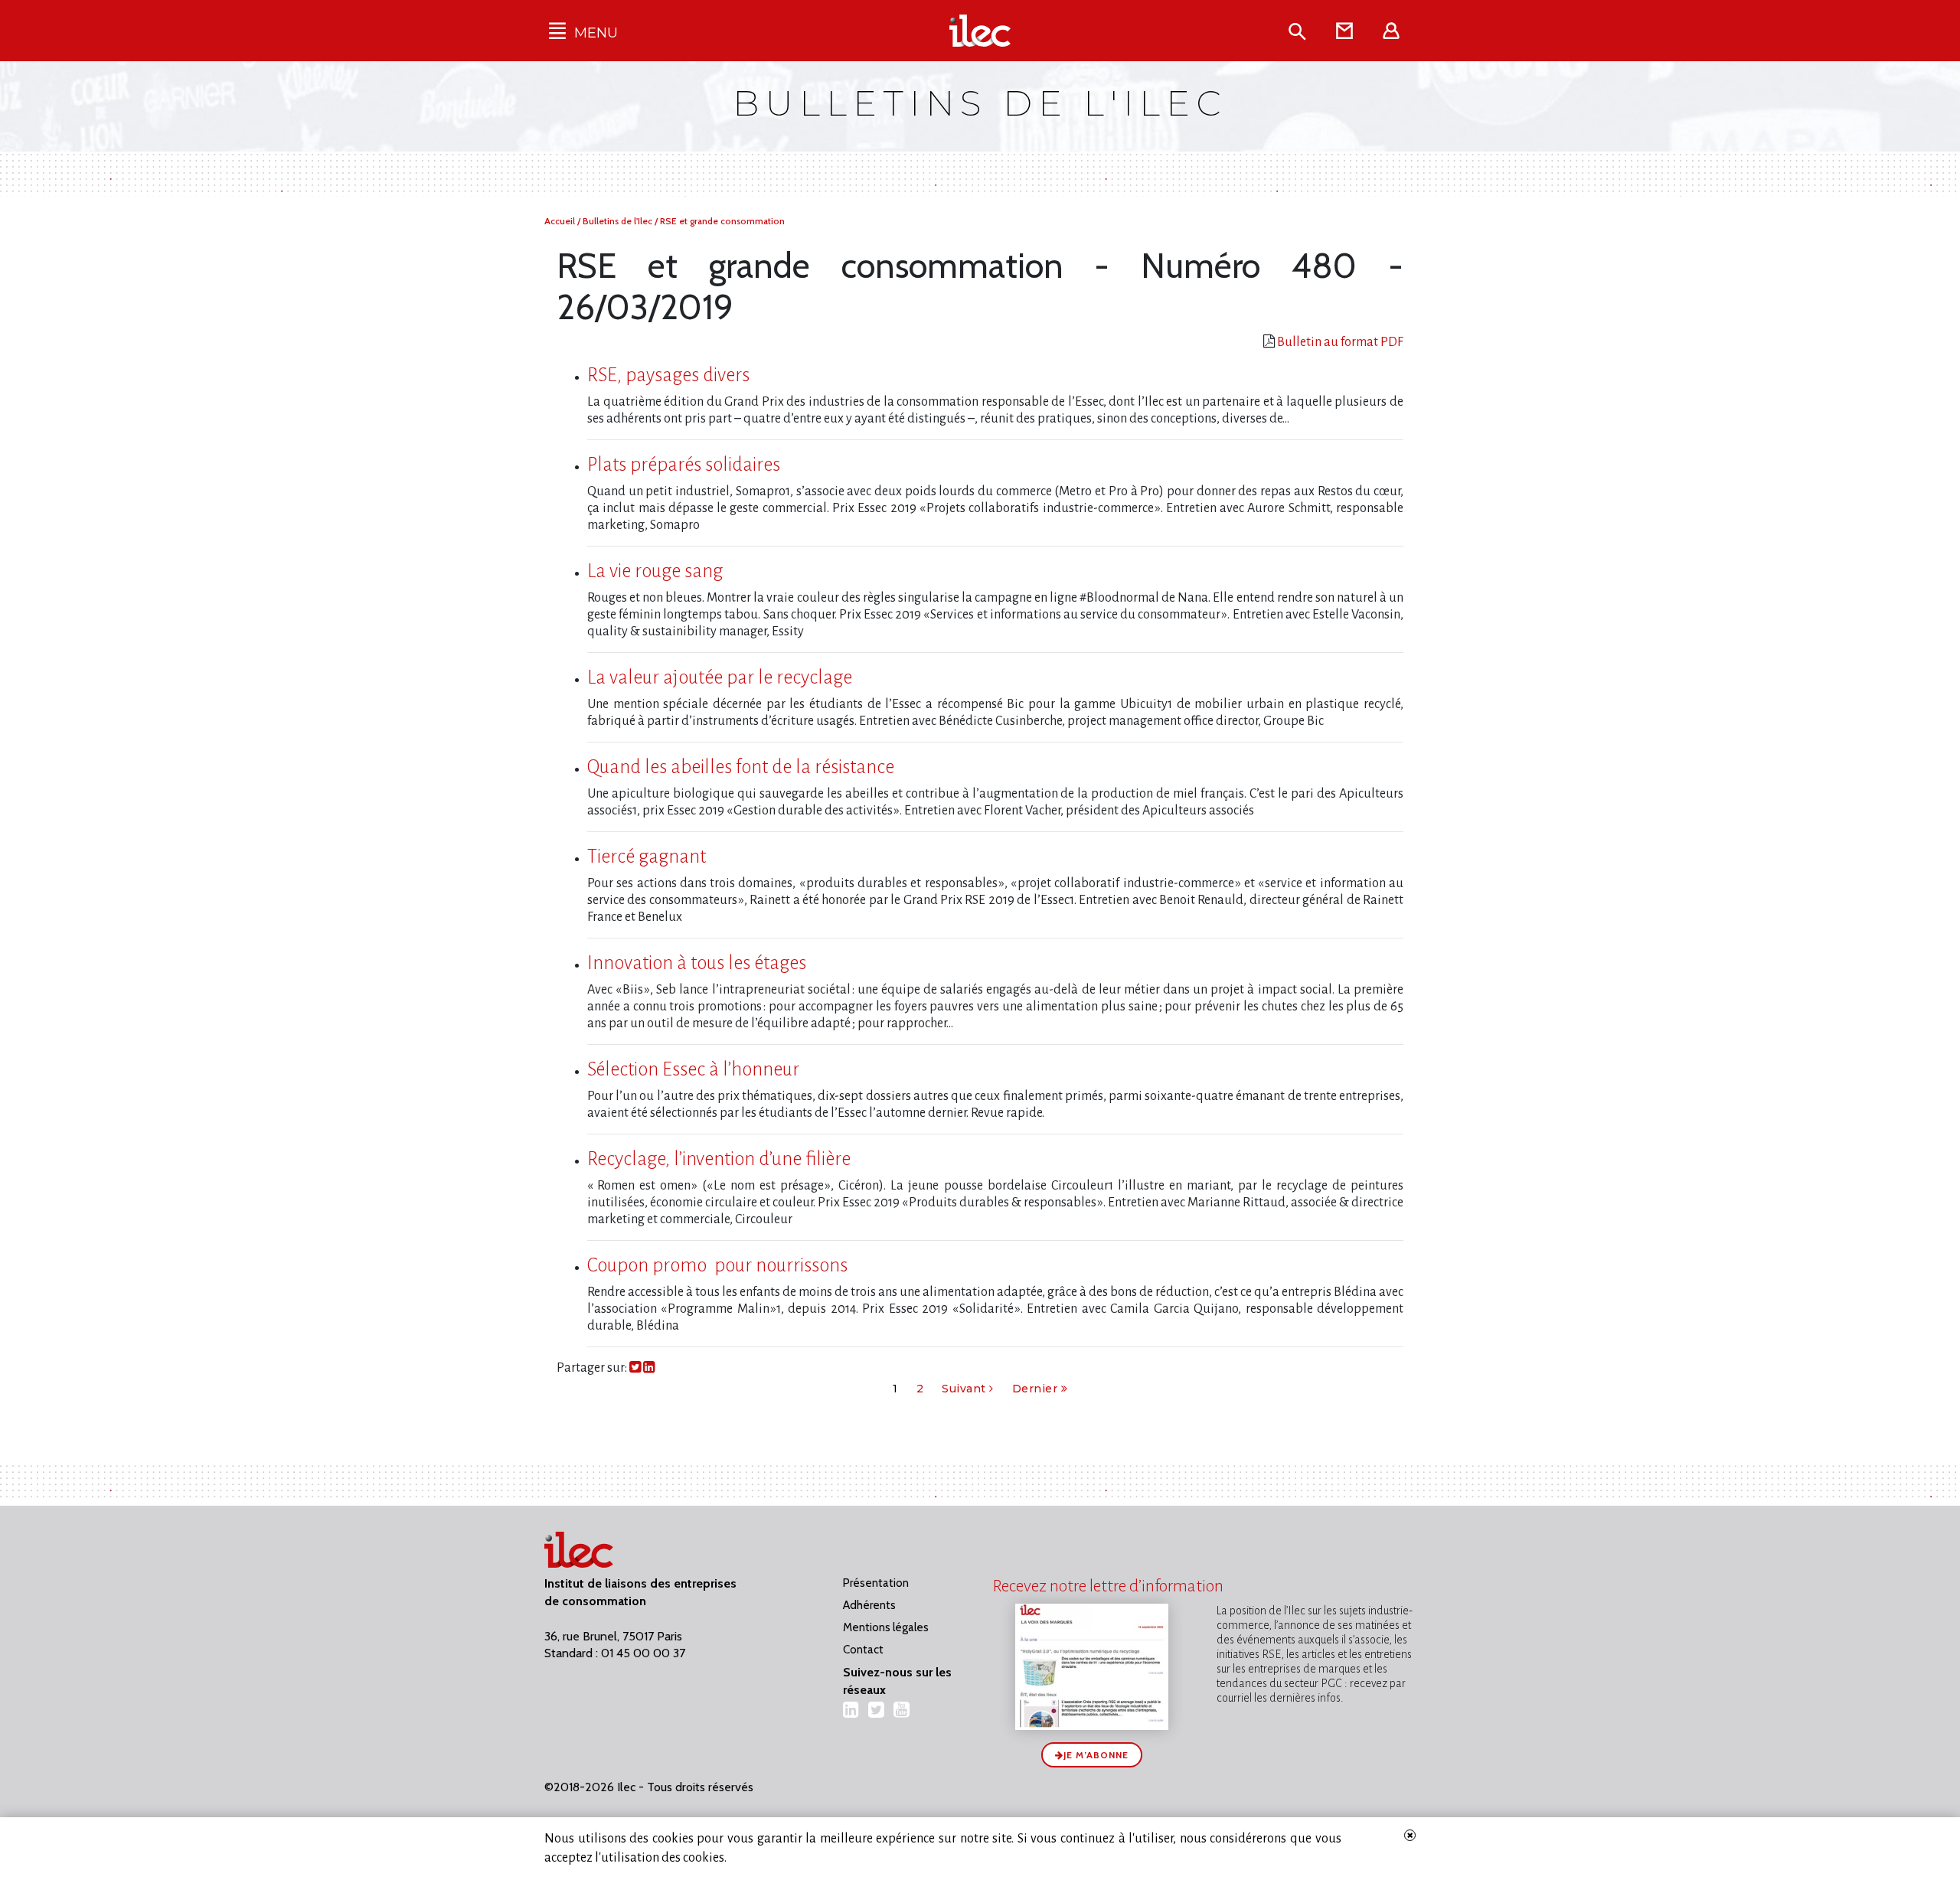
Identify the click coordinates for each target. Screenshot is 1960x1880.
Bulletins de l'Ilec (619, 221)
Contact (863, 1650)
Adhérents (869, 1605)
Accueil (561, 221)
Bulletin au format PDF (1340, 342)
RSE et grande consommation (722, 221)
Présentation (876, 1583)
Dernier (1037, 1389)
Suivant (965, 1389)
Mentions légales (886, 1627)
